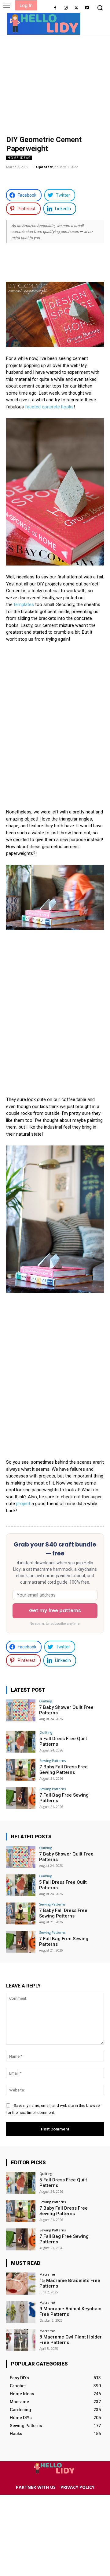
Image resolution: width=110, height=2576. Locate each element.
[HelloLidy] (44, 23)
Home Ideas (19, 158)
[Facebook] (55, 8)
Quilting (46, 1701)
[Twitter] (76, 8)
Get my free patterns (55, 1610)
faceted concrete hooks (49, 407)
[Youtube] (87, 8)
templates (24, 604)
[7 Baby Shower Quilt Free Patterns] (21, 1710)
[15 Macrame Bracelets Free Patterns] (21, 2284)
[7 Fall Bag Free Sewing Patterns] (21, 1798)
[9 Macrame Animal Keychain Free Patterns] (21, 2312)
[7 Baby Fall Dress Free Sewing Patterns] (21, 1770)
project (23, 1504)
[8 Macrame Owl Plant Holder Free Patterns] (21, 2340)
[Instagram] (66, 8)
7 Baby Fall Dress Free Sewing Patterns (64, 1770)
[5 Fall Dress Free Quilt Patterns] (21, 1742)
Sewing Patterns (53, 1761)
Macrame (47, 2274)
